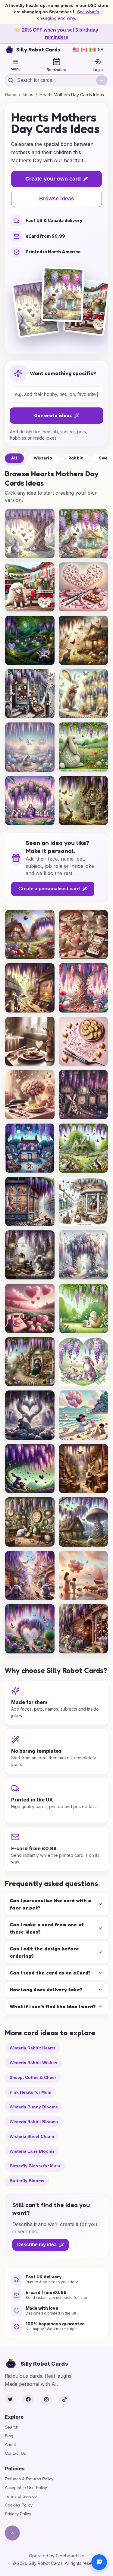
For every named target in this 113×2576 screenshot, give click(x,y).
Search (12, 2427)
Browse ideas (57, 199)
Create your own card (53, 179)
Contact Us (15, 2453)
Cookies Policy (19, 2505)
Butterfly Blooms (27, 2180)
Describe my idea (37, 2245)
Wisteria (43, 458)
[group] (30, 533)
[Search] (102, 80)
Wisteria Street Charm (32, 2136)
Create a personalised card (49, 889)
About (10, 2445)
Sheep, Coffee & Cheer (33, 2077)
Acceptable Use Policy (26, 2488)
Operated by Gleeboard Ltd (57, 2556)
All (14, 458)
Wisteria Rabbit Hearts (33, 2048)
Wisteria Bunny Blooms (34, 2107)
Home (11, 94)
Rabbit (76, 458)
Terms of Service (21, 2496)
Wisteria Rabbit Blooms (34, 2121)
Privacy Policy (18, 2514)
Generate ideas (53, 415)
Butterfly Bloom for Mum (35, 2166)
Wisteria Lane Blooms (32, 2151)
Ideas (28, 94)
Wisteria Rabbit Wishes (33, 2062)
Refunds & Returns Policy (29, 2479)
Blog (9, 2436)
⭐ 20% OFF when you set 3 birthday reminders (56, 34)
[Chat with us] (99, 2562)
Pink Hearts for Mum (30, 2092)
